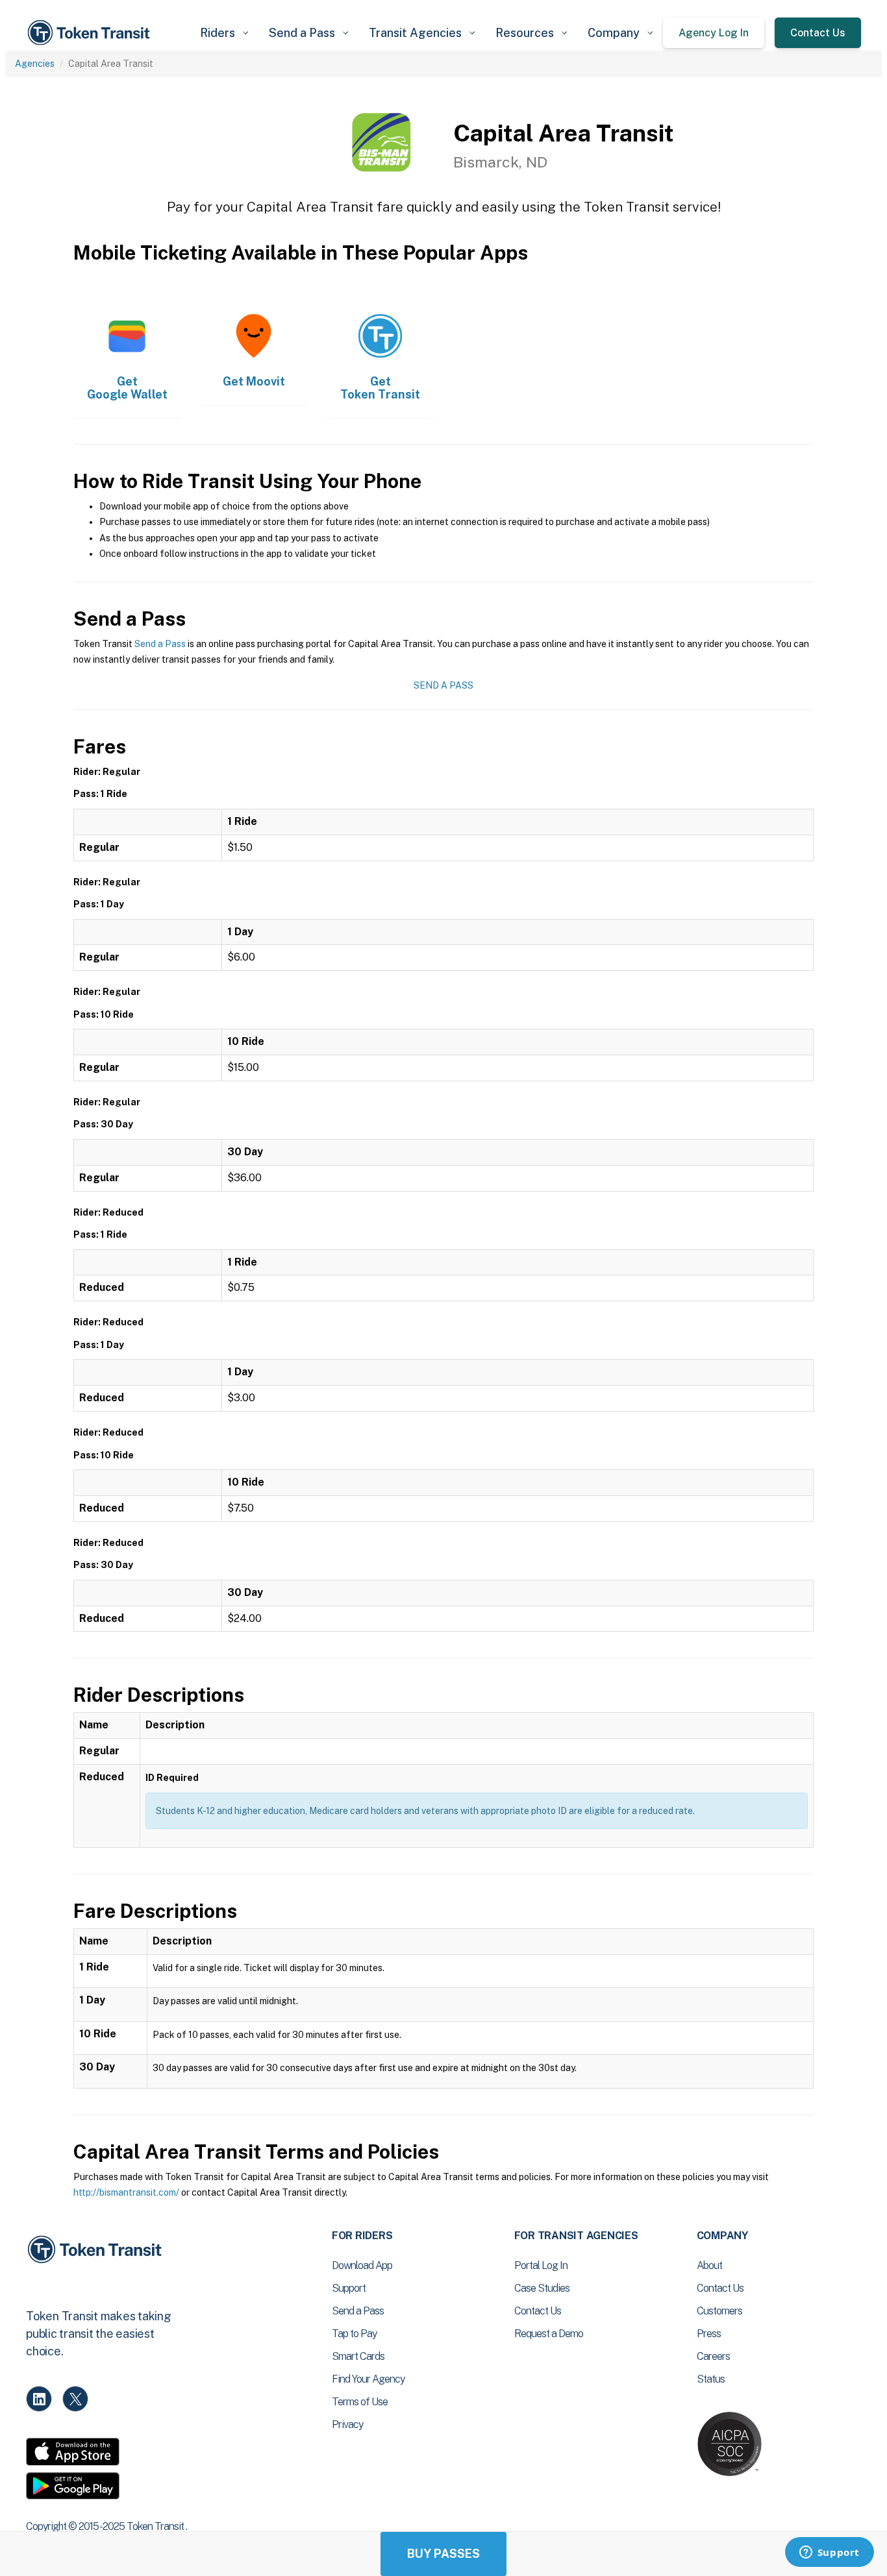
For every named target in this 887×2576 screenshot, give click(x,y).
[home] (91, 33)
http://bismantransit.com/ (126, 2192)
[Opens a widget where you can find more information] (829, 2553)
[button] (224, 33)
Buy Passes (443, 2554)
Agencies (35, 64)
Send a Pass (160, 644)
